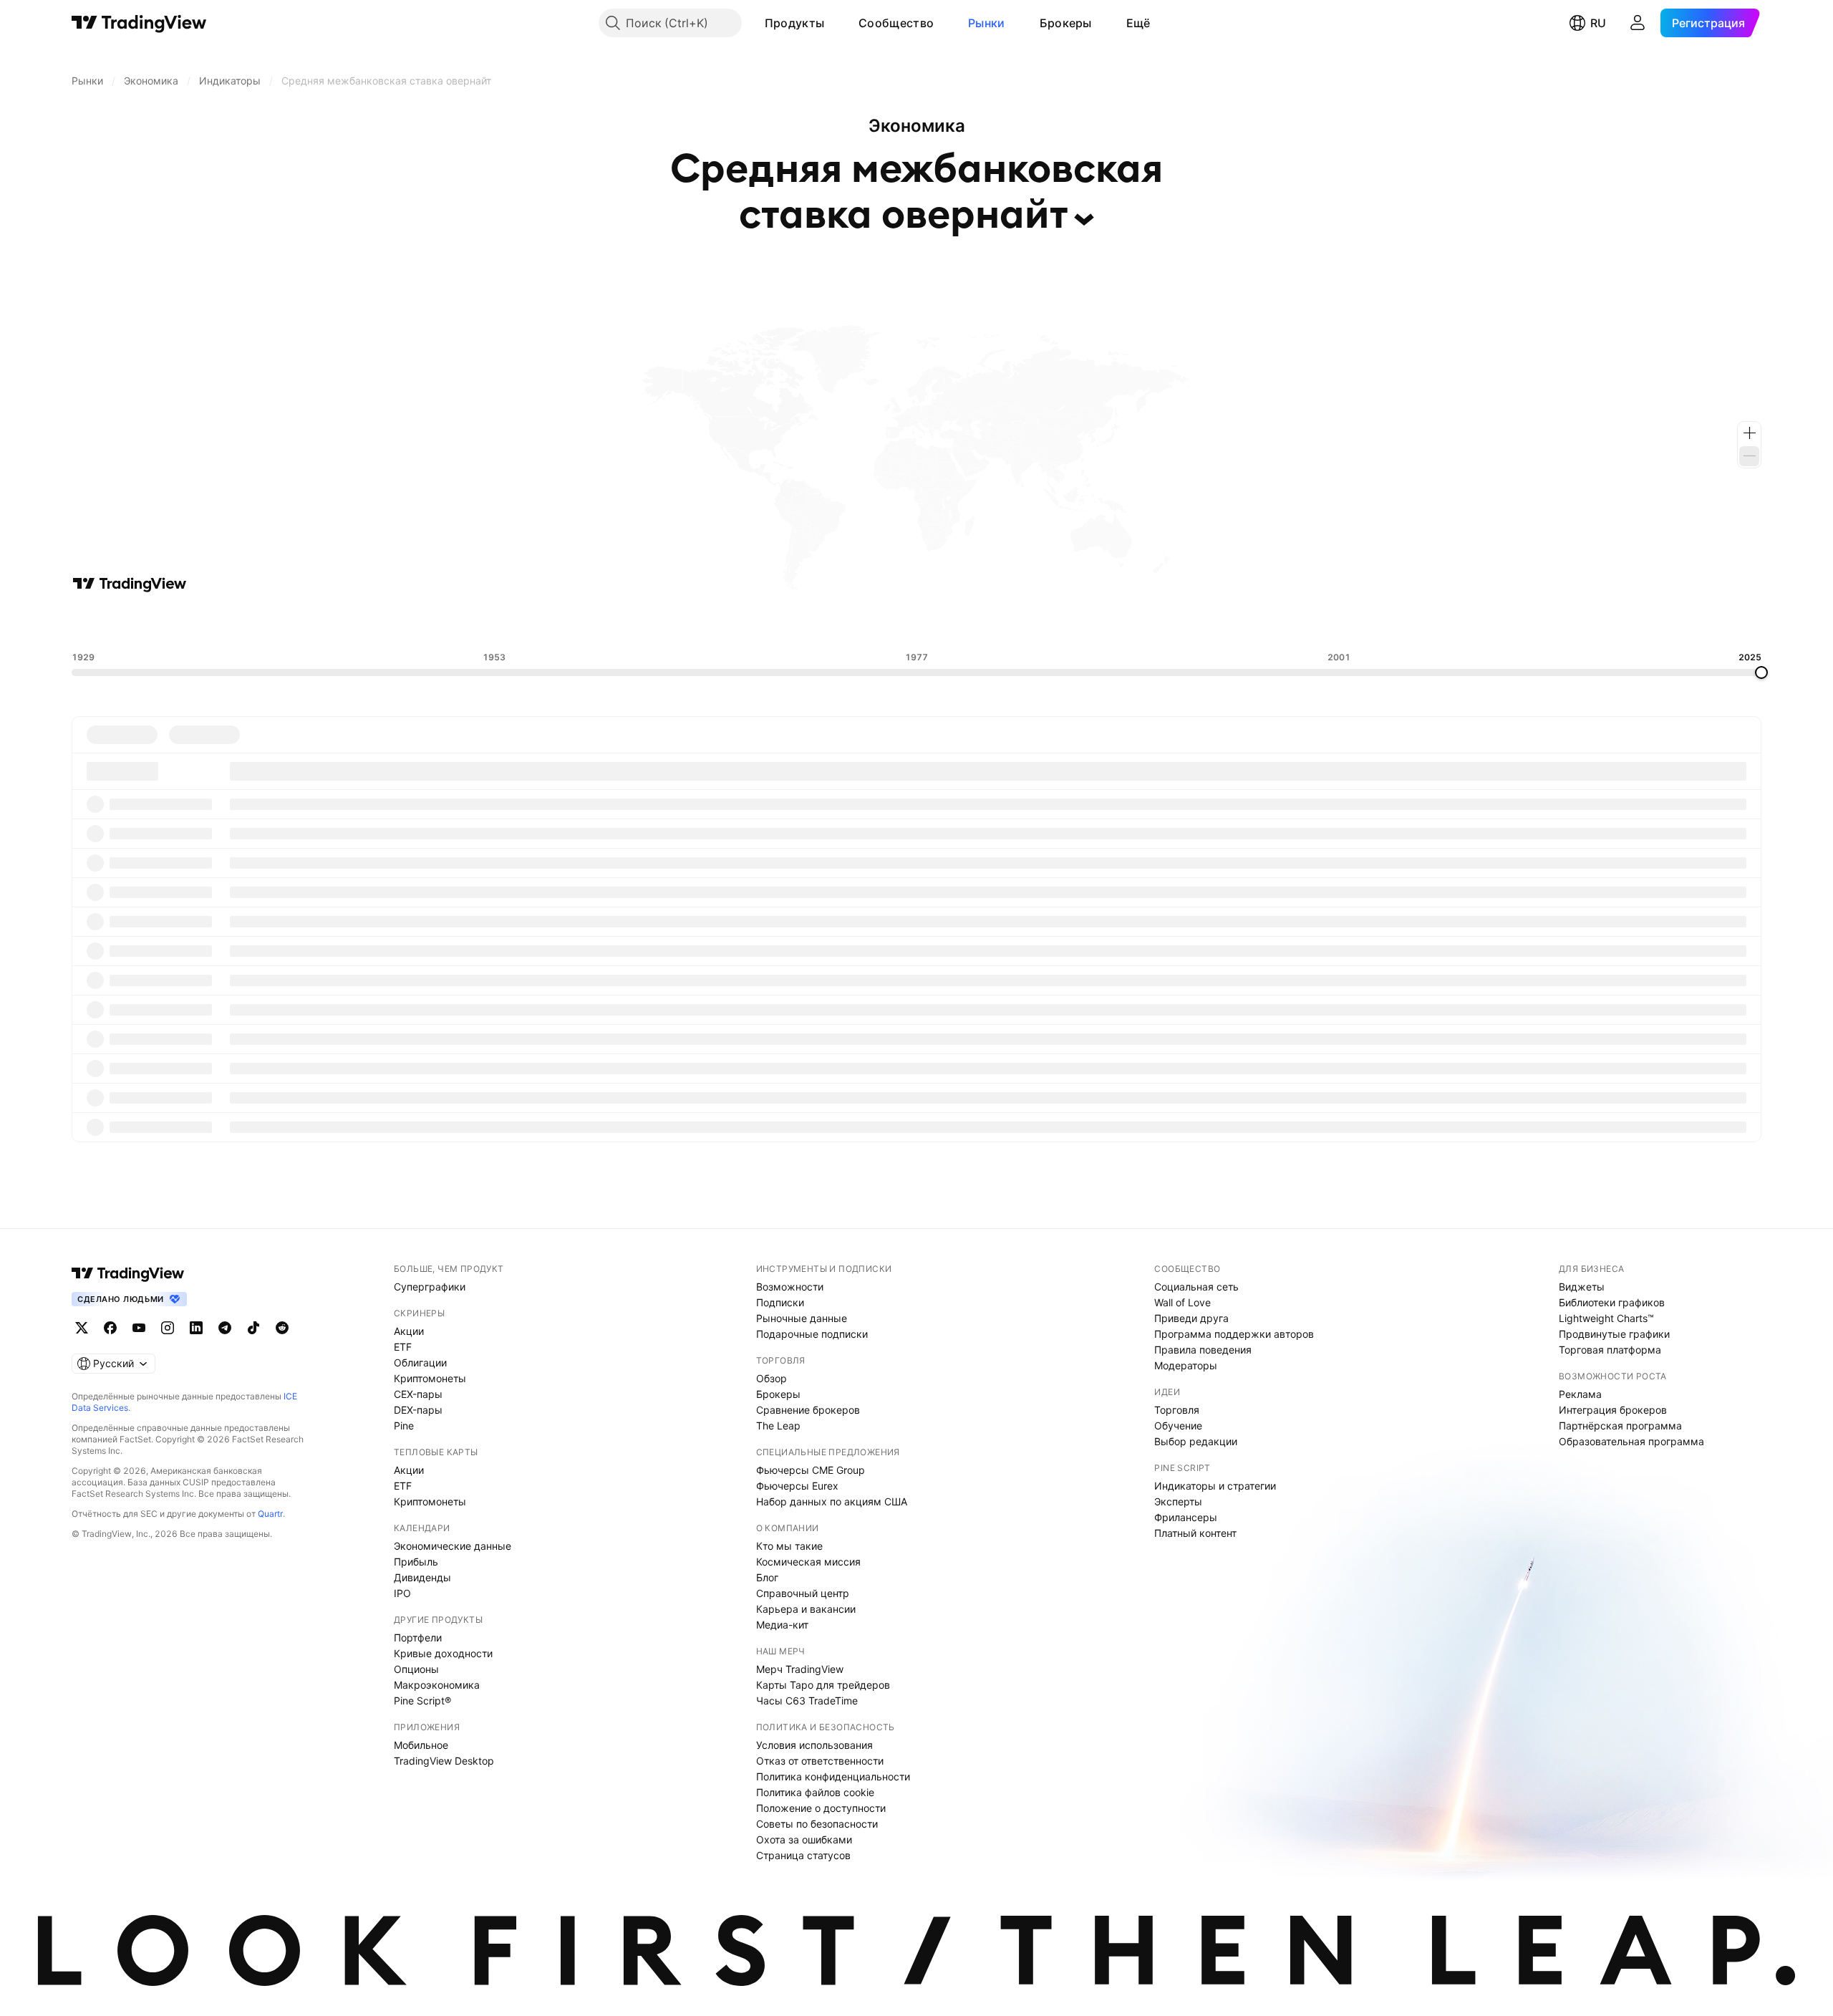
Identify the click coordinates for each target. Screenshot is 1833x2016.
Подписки (780, 1302)
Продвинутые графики (1614, 1334)
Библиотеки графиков (1612, 1302)
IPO (402, 1593)
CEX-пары (418, 1394)
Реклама (1580, 1394)
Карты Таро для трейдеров (823, 1685)
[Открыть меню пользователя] (1638, 23)
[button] (835, 23)
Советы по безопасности (817, 1824)
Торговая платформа (1610, 1350)
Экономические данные (453, 1546)
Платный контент (1195, 1533)
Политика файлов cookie (815, 1792)
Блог (767, 1577)
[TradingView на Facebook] (110, 1328)
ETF (403, 1347)
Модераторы (1186, 1365)
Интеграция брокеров (1613, 1410)
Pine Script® (422, 1701)
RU (1598, 23)
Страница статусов (803, 1855)
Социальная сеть (1196, 1287)
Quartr (270, 1514)
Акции (409, 1331)
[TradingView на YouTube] (139, 1328)
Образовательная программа (1631, 1441)
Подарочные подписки (812, 1334)
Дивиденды (422, 1577)
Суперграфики (430, 1287)
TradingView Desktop (444, 1761)
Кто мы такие (789, 1546)
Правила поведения (1203, 1350)
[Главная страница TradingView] (139, 23)
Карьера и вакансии (806, 1609)
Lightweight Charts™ (1606, 1318)
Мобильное (421, 1745)
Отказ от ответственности (820, 1761)
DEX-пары (418, 1410)
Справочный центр (803, 1593)
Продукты (794, 23)
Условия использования (814, 1745)
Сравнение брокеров (808, 1410)
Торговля (1177, 1410)
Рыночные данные (802, 1318)
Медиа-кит (782, 1625)
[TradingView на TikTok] (253, 1328)
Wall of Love (1182, 1302)
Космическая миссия (808, 1562)
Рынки (987, 23)
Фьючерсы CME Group (811, 1470)
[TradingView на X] (82, 1328)
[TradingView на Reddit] (282, 1328)
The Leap (778, 1426)
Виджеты (1582, 1287)
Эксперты (1178, 1501)
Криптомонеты (430, 1378)
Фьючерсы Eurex (797, 1486)
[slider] (1761, 672)
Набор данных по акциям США (832, 1501)
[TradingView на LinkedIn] (196, 1328)
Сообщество (896, 23)
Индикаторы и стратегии (1215, 1486)
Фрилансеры (1186, 1517)
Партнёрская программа (1620, 1426)
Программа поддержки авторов (1234, 1334)
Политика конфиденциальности (833, 1776)
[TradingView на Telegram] (225, 1328)
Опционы (416, 1669)
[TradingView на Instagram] (168, 1328)
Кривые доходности (443, 1653)
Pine (404, 1426)
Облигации (420, 1363)
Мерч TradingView (800, 1669)
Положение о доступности (821, 1808)
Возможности (790, 1287)
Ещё (1138, 23)
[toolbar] (916, 622)
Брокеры (1066, 23)
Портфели (418, 1638)
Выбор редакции (1196, 1441)
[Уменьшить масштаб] (1749, 456)
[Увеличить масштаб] (1749, 433)
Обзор (772, 1378)
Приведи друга (1191, 1318)
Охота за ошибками (804, 1839)
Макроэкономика (437, 1685)
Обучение (1178, 1426)
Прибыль (416, 1562)
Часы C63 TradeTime (807, 1701)
